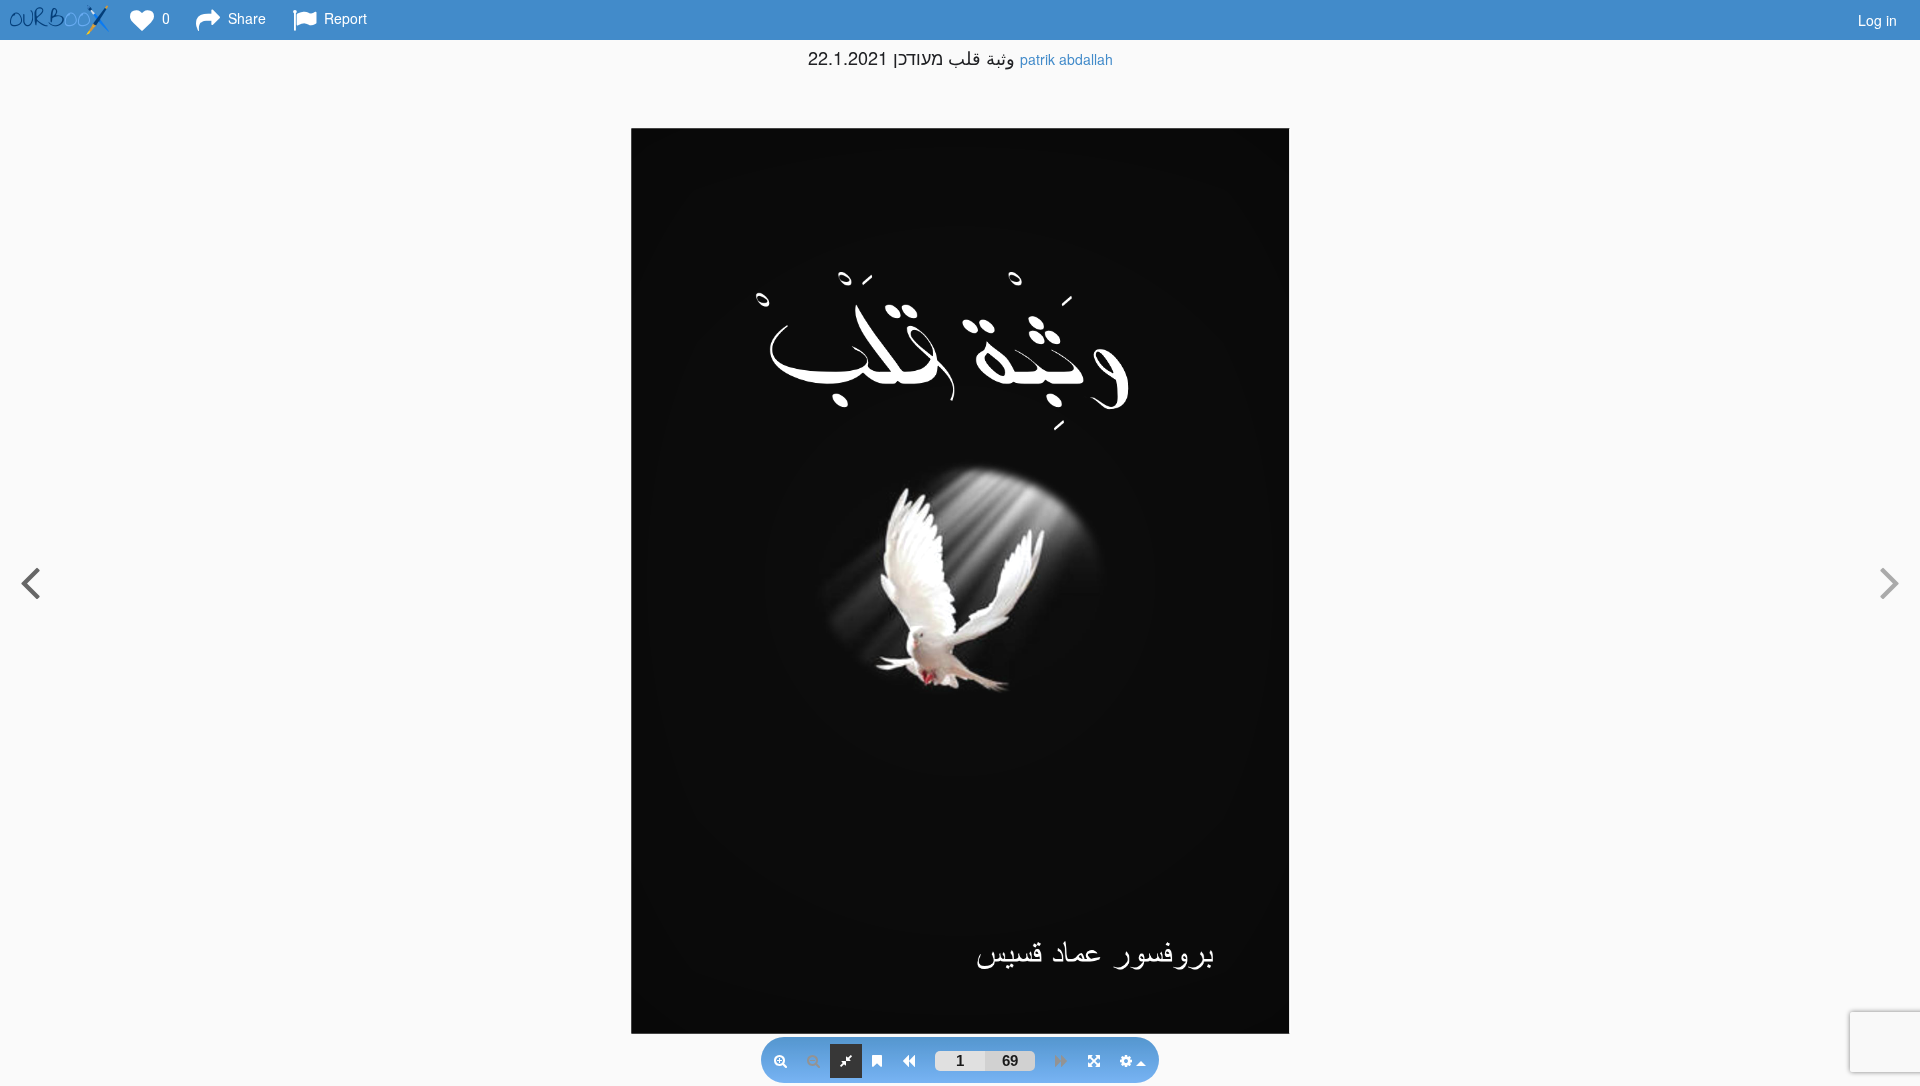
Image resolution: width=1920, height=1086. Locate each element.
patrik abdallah (1066, 59)
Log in (1877, 20)
